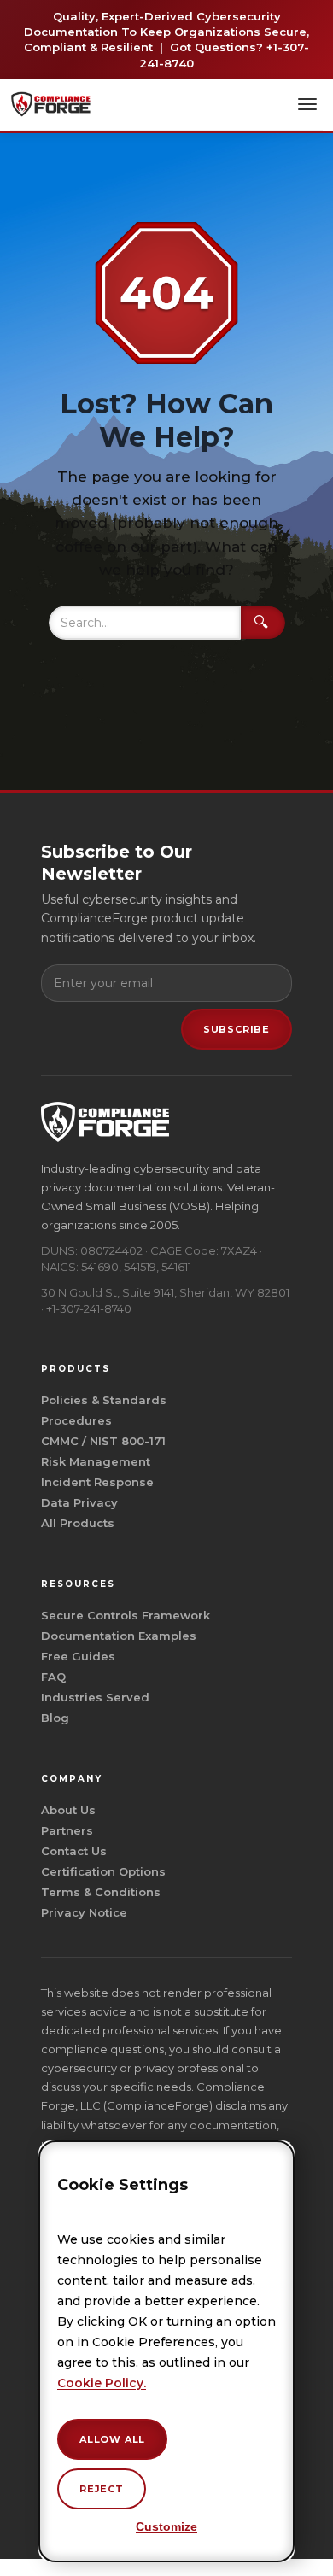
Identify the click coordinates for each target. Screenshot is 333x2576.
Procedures (76, 1420)
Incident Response (97, 1482)
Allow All (112, 2439)
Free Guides (78, 1656)
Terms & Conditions (101, 1892)
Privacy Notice (84, 1912)
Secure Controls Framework (126, 1615)
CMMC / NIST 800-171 (103, 1441)
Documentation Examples (119, 1636)
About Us (68, 1810)
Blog (55, 1718)
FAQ (53, 1677)
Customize (166, 2526)
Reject (102, 2489)
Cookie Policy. (102, 2383)
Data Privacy (79, 1502)
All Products (78, 1523)
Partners (67, 1830)
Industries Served (95, 1697)
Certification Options (103, 1871)
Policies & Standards (104, 1400)
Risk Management (96, 1461)
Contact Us (74, 1851)
